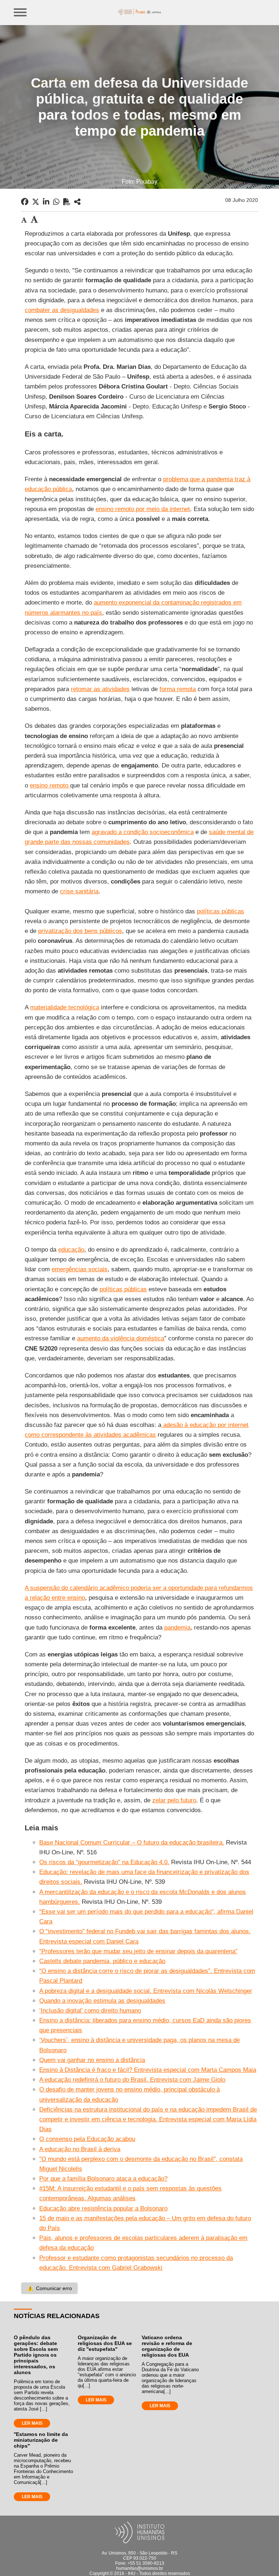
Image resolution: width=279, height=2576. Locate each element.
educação (71, 1250)
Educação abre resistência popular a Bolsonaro (103, 2208)
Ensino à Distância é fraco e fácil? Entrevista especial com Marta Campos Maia (148, 2070)
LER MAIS (32, 2423)
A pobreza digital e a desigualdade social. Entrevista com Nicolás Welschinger (146, 1991)
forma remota (178, 689)
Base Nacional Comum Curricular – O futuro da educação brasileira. (132, 1843)
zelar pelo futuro (174, 1800)
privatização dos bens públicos (80, 931)
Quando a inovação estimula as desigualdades (102, 2001)
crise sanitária (79, 891)
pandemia (177, 1628)
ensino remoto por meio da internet (143, 509)
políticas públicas (221, 911)
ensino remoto (50, 785)
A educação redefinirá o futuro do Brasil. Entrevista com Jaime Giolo (132, 2080)
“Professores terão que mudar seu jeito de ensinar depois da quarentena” (138, 1951)
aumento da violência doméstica (121, 1338)
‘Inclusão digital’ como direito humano (90, 2011)
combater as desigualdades (62, 310)
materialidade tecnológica (65, 1007)
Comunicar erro (49, 2288)
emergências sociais (80, 1269)
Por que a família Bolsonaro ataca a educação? (103, 2179)
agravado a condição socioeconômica (143, 832)
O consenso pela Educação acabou (87, 2139)
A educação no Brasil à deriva (80, 2149)
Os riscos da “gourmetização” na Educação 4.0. (104, 1862)
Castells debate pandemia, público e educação (102, 1961)
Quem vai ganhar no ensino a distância (92, 2060)
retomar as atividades (100, 689)
